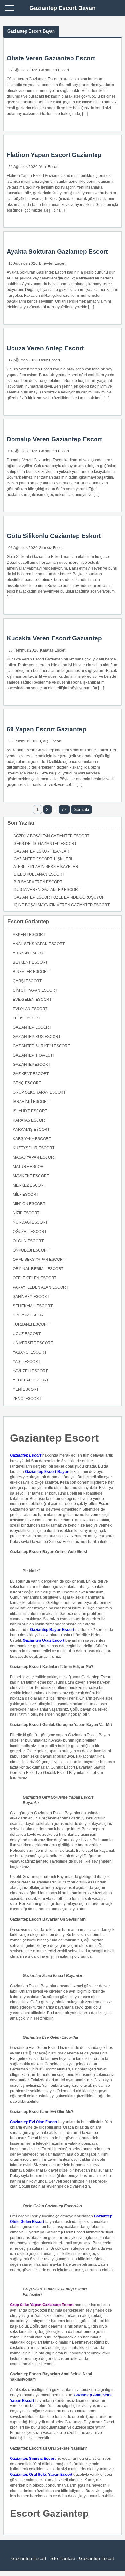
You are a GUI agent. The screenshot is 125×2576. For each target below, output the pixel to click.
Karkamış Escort (31, 1130)
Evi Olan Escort (30, 1009)
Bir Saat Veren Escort (38, 882)
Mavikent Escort (31, 1176)
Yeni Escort (49, 167)
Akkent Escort (29, 935)
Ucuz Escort (50, 360)
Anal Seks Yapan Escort (39, 944)
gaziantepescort (32, 1065)
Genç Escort (27, 1083)
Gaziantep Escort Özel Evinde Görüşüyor (59, 897)
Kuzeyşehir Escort (34, 1148)
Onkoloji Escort (31, 1250)
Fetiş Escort (27, 1018)
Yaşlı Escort (27, 1362)
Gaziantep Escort (54, 70)
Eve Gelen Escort (32, 1000)
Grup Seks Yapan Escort (39, 1092)
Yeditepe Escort (31, 1380)
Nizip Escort (26, 1213)
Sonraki (81, 809)
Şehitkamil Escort (33, 1306)
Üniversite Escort (33, 1343)
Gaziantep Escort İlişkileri (43, 859)
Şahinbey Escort (31, 1297)
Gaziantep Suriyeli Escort (41, 1046)
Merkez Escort (29, 1185)
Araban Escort (29, 953)
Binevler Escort (52, 263)
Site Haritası (63, 2558)
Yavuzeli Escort (30, 1371)
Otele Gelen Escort (35, 1278)
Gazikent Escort (31, 1074)
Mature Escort (29, 1167)
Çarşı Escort (51, 741)
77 (64, 809)
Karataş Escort (53, 650)
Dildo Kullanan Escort (39, 874)
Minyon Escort (29, 1204)
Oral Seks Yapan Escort (39, 1260)
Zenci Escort (27, 1399)
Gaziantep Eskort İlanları (42, 851)
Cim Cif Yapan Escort (35, 990)
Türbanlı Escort (31, 1324)
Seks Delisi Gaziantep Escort (45, 844)
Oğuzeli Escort (30, 1232)
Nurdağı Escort (30, 1222)
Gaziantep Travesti (33, 1055)
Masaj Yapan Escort (34, 1157)
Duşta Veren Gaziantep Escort (47, 890)
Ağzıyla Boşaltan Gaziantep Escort (51, 836)
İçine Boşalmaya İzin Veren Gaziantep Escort (62, 905)
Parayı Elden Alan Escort (41, 1287)
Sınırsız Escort (51, 548)
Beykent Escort (30, 962)
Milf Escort (26, 1195)
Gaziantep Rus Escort (37, 1037)
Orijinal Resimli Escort (38, 1269)
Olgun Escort (28, 1241)
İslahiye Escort (30, 1111)
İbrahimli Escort (31, 1102)
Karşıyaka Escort (32, 1139)
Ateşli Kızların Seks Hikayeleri (46, 867)
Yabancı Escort (30, 1352)
